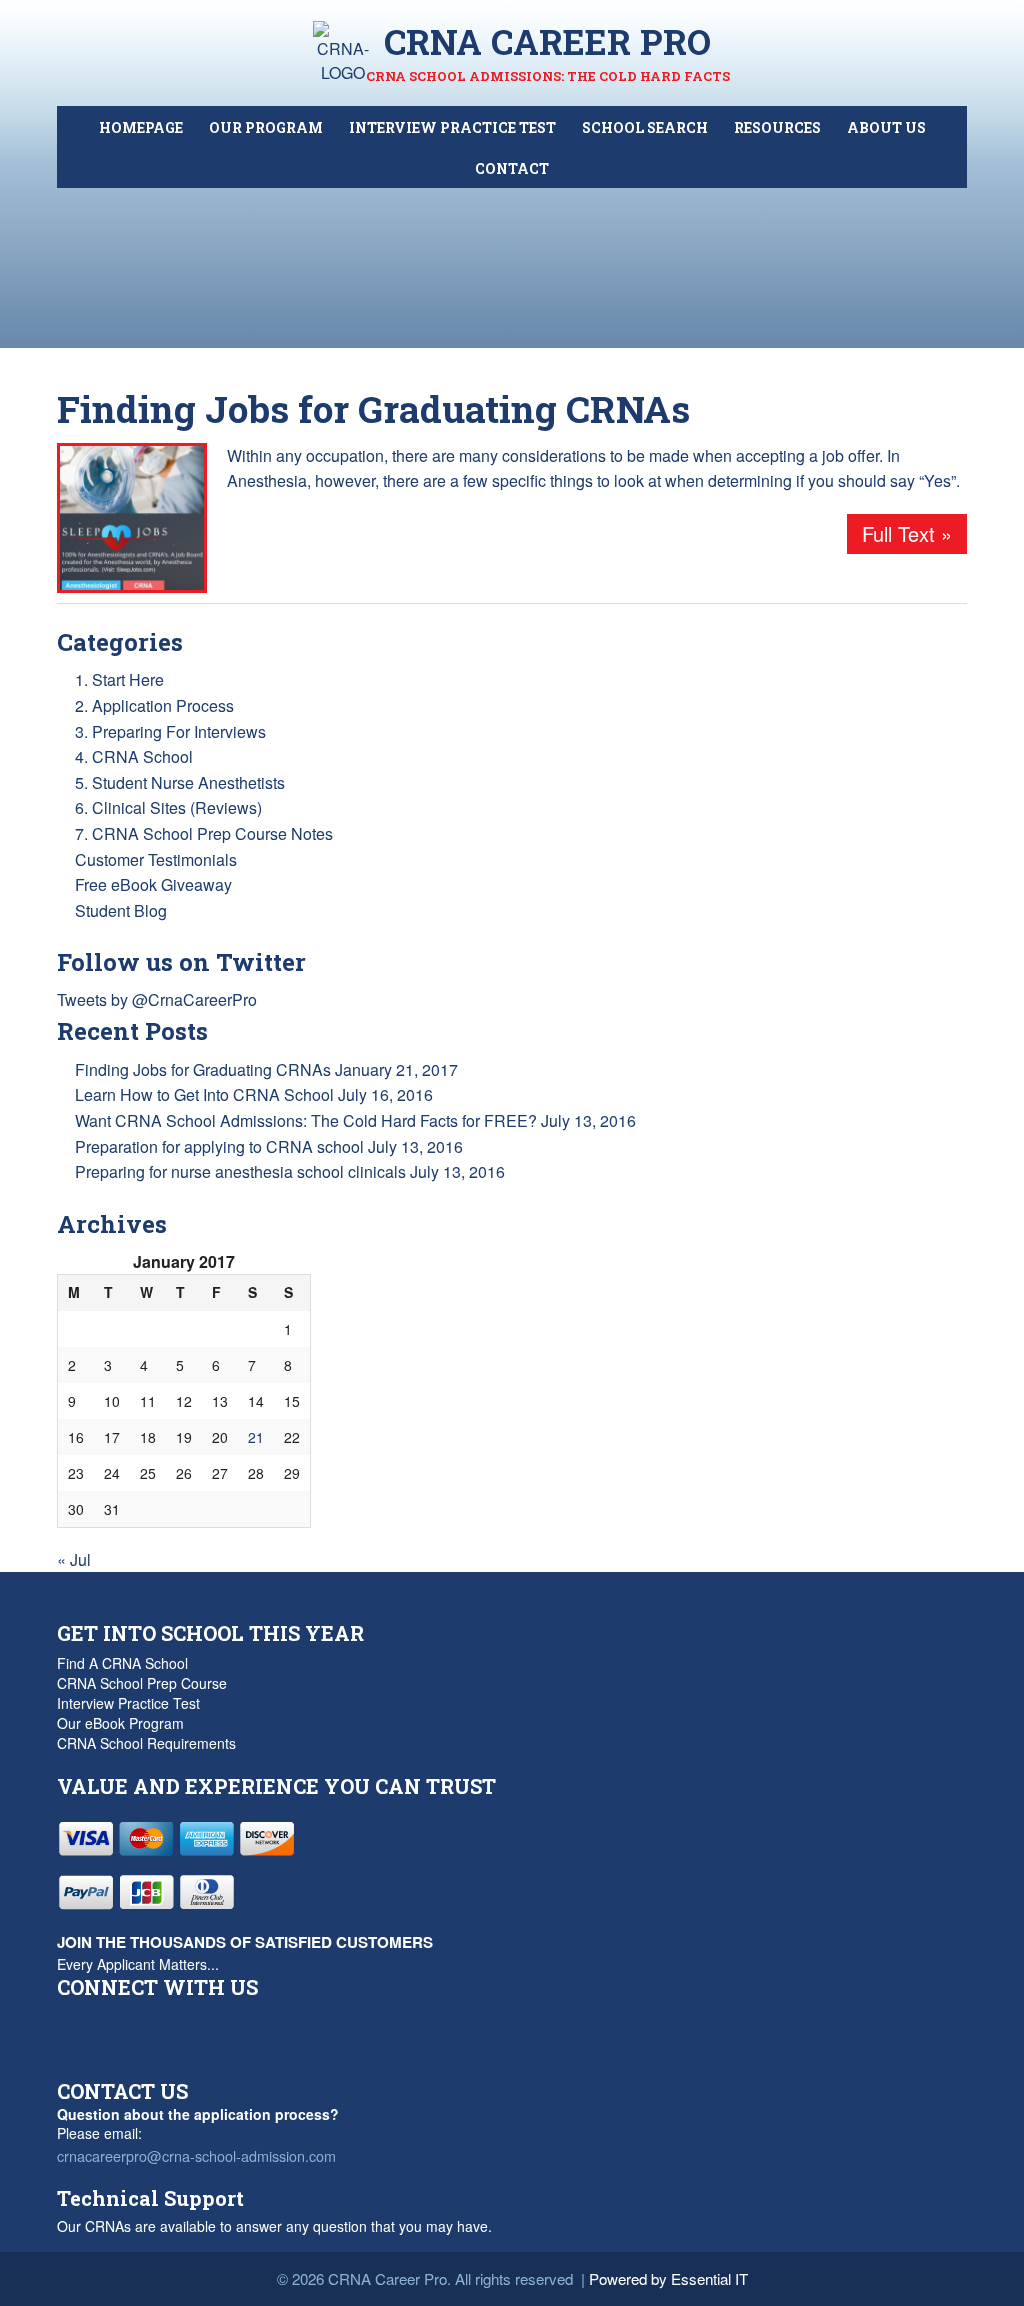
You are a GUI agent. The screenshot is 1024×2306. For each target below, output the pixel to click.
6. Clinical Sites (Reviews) (168, 807)
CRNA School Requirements (146, 1743)
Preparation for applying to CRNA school (219, 1146)
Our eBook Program (120, 1723)
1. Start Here (119, 679)
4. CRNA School (134, 756)
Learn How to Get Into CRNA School (204, 1094)
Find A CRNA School (122, 1663)
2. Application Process (154, 705)
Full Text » (907, 533)
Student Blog (121, 910)
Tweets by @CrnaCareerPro (157, 999)
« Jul (74, 1559)
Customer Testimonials (156, 859)
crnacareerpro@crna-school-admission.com (196, 2155)
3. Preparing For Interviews (170, 731)
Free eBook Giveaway (153, 884)
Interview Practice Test (128, 1703)
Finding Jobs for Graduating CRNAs (373, 408)
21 (256, 1437)
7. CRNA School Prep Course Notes (204, 833)
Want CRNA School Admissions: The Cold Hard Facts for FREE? (306, 1120)
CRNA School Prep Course (142, 1683)
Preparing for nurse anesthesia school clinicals (240, 1171)
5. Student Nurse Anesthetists (180, 782)
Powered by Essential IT (668, 2278)
